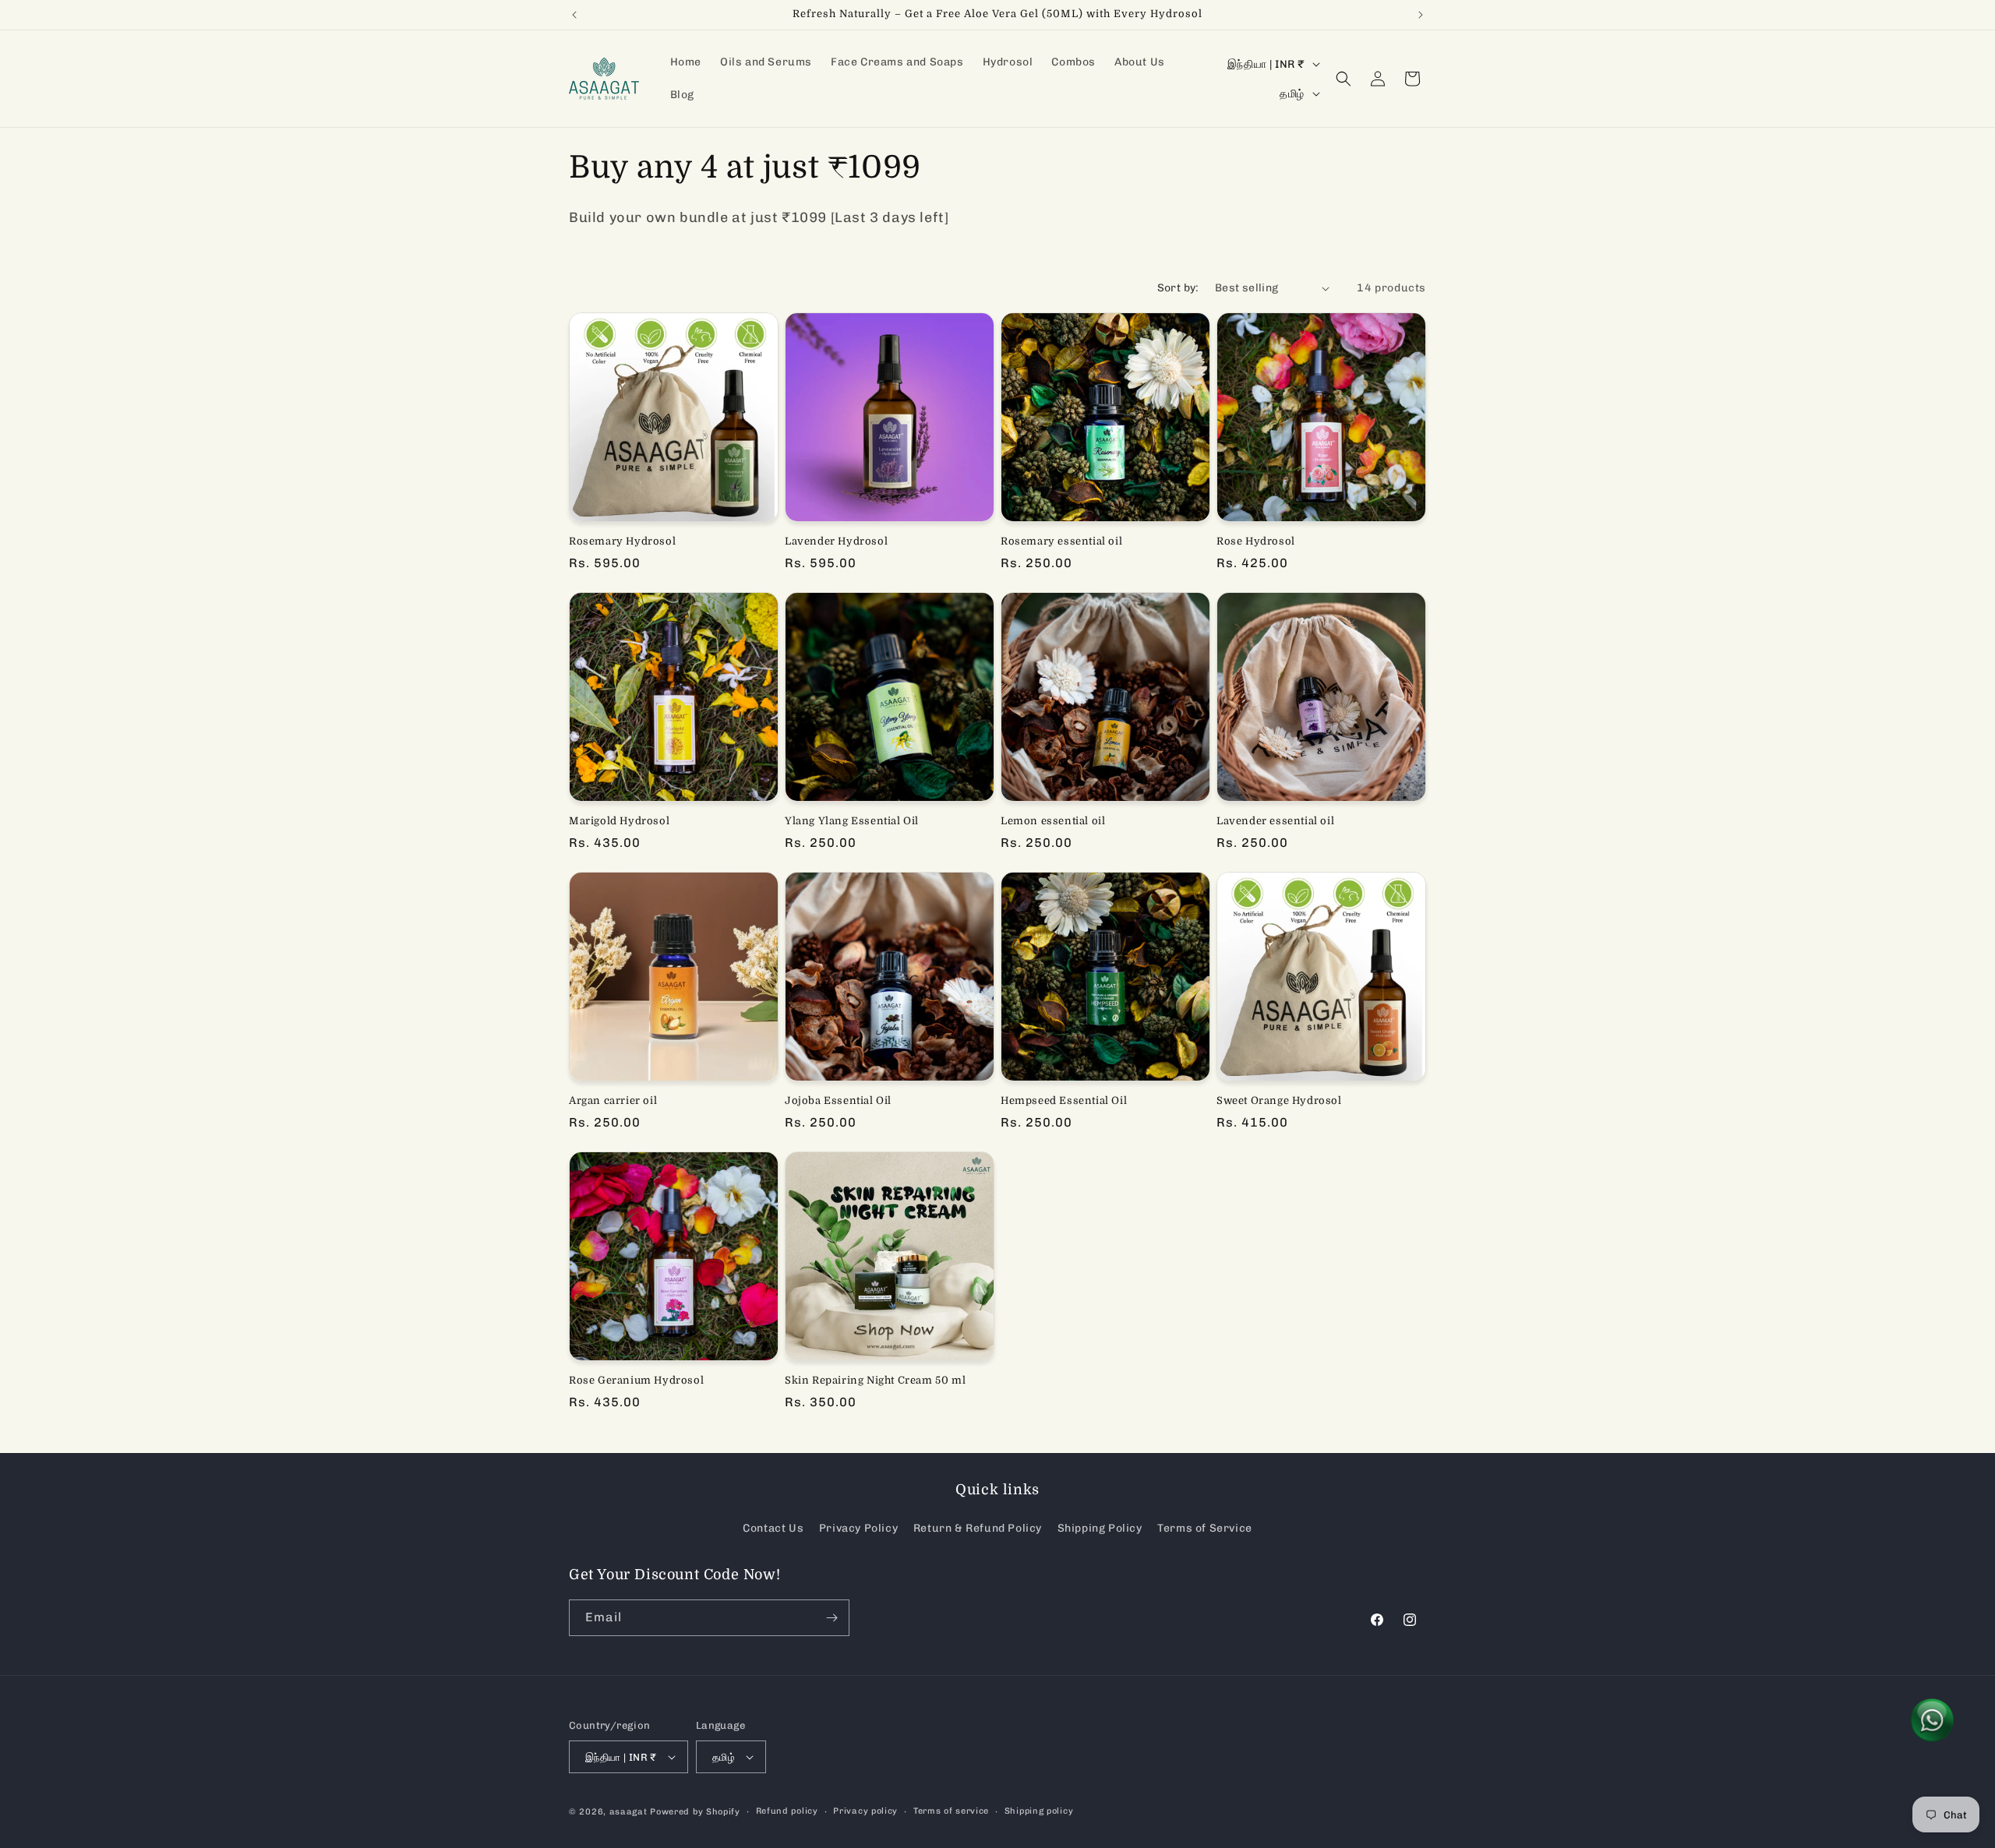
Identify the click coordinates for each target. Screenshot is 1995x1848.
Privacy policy (865, 1811)
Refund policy (787, 1811)
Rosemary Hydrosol (622, 541)
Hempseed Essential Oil (1064, 1100)
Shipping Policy (1100, 1528)
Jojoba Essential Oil (838, 1100)
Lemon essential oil (1053, 821)
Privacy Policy (858, 1528)
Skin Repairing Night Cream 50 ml (875, 1380)
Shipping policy (1039, 1811)
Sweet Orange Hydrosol (1279, 1100)
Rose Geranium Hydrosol (636, 1380)
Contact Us (773, 1528)
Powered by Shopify (695, 1812)
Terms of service (951, 1811)
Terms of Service (1205, 1528)
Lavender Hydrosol (836, 541)
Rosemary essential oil (1061, 541)
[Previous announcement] (574, 15)
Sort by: (1178, 288)
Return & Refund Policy (978, 1528)
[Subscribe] (832, 1618)
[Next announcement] (1421, 15)
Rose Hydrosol (1256, 541)
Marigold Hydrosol (619, 821)
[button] (1344, 79)
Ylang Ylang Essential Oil (852, 821)
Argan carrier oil (613, 1100)
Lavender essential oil (1275, 821)
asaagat (629, 1812)
